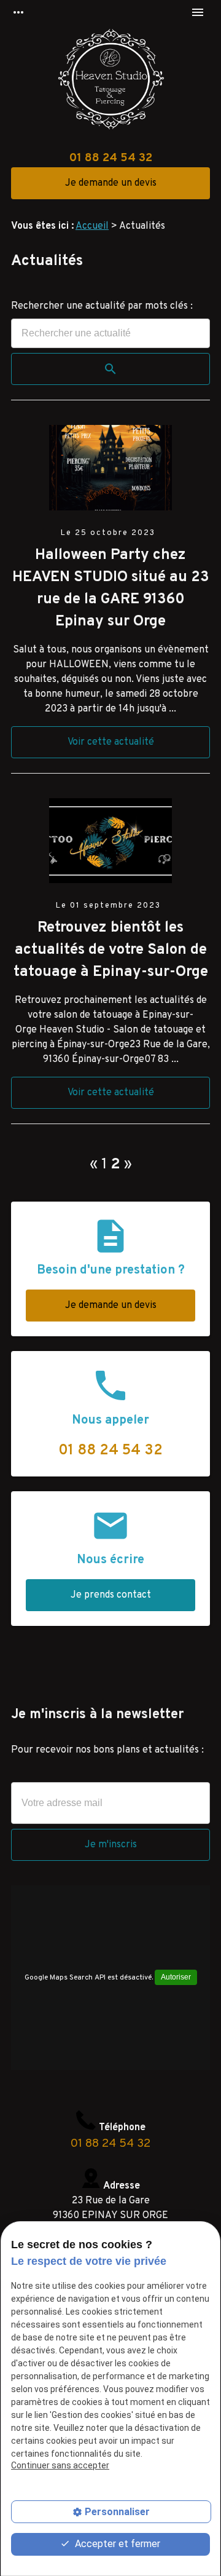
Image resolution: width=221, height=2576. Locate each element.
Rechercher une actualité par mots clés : (102, 306)
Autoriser (176, 1977)
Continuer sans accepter (60, 2465)
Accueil (92, 226)
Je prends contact (111, 1595)
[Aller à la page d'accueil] (110, 82)
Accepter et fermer (116, 2544)
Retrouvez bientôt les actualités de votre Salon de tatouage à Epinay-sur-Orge (111, 950)
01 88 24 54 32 (111, 158)
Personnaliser (117, 2512)
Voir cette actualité (111, 742)
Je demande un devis (111, 183)
